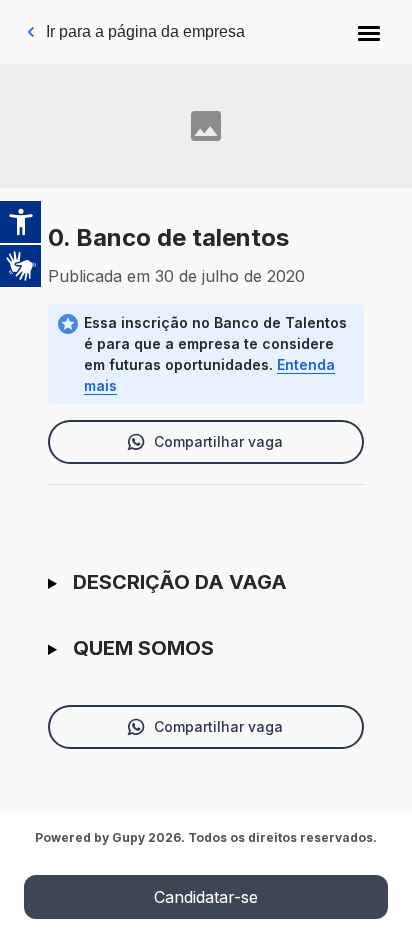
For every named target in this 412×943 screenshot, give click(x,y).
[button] (369, 32)
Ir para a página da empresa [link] (145, 31)
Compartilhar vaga (218, 441)
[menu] (369, 32)
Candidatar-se (206, 897)
